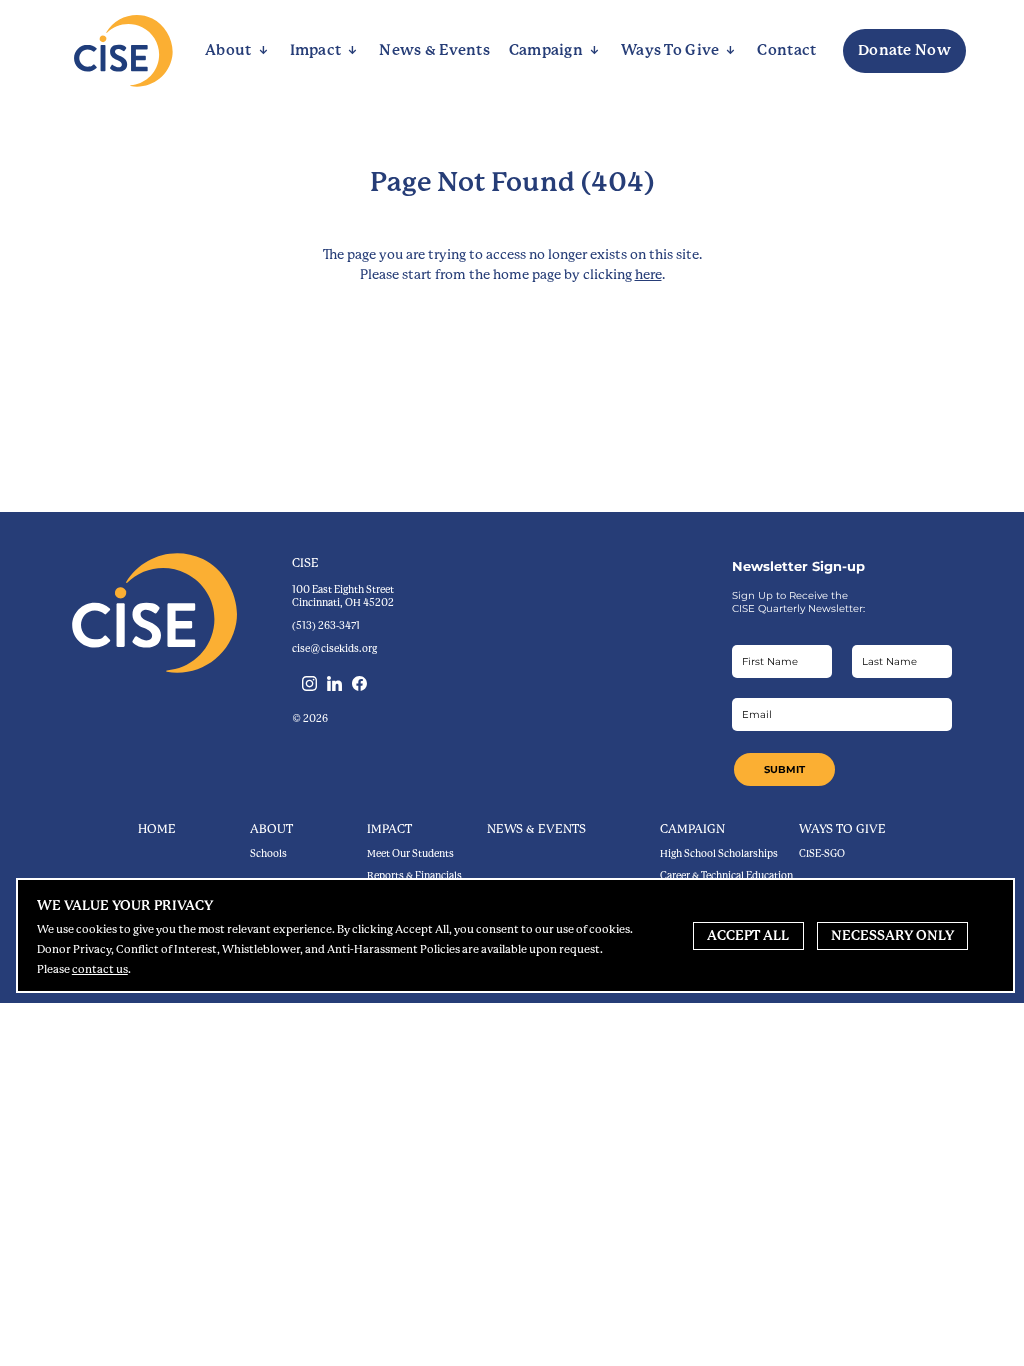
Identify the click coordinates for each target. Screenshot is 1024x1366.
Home (157, 829)
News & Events (536, 829)
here (648, 274)
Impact (389, 829)
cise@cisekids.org (334, 648)
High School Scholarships (719, 853)
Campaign (692, 829)
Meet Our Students (410, 853)
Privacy (125, 905)
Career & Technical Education (726, 875)
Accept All (748, 935)
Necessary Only (892, 935)
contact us (100, 969)
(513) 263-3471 (326, 625)
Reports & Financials (414, 875)
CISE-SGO (822, 853)
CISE (305, 563)
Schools (268, 853)
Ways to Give (842, 829)
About (271, 829)
